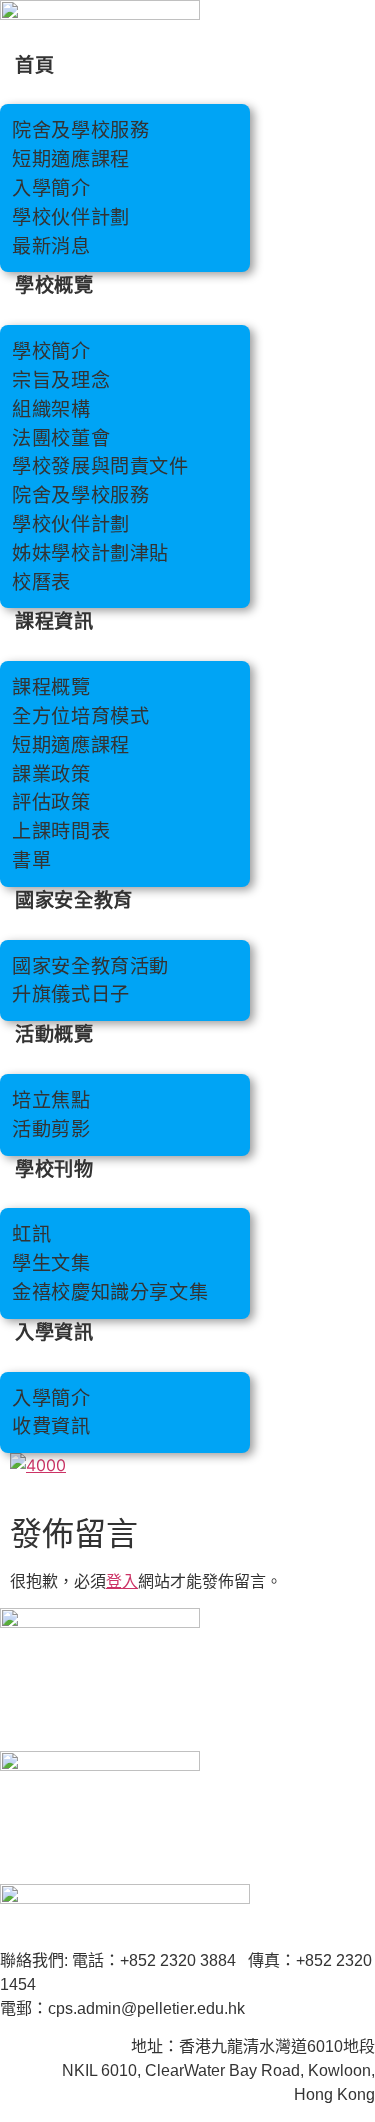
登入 (122, 1581)
